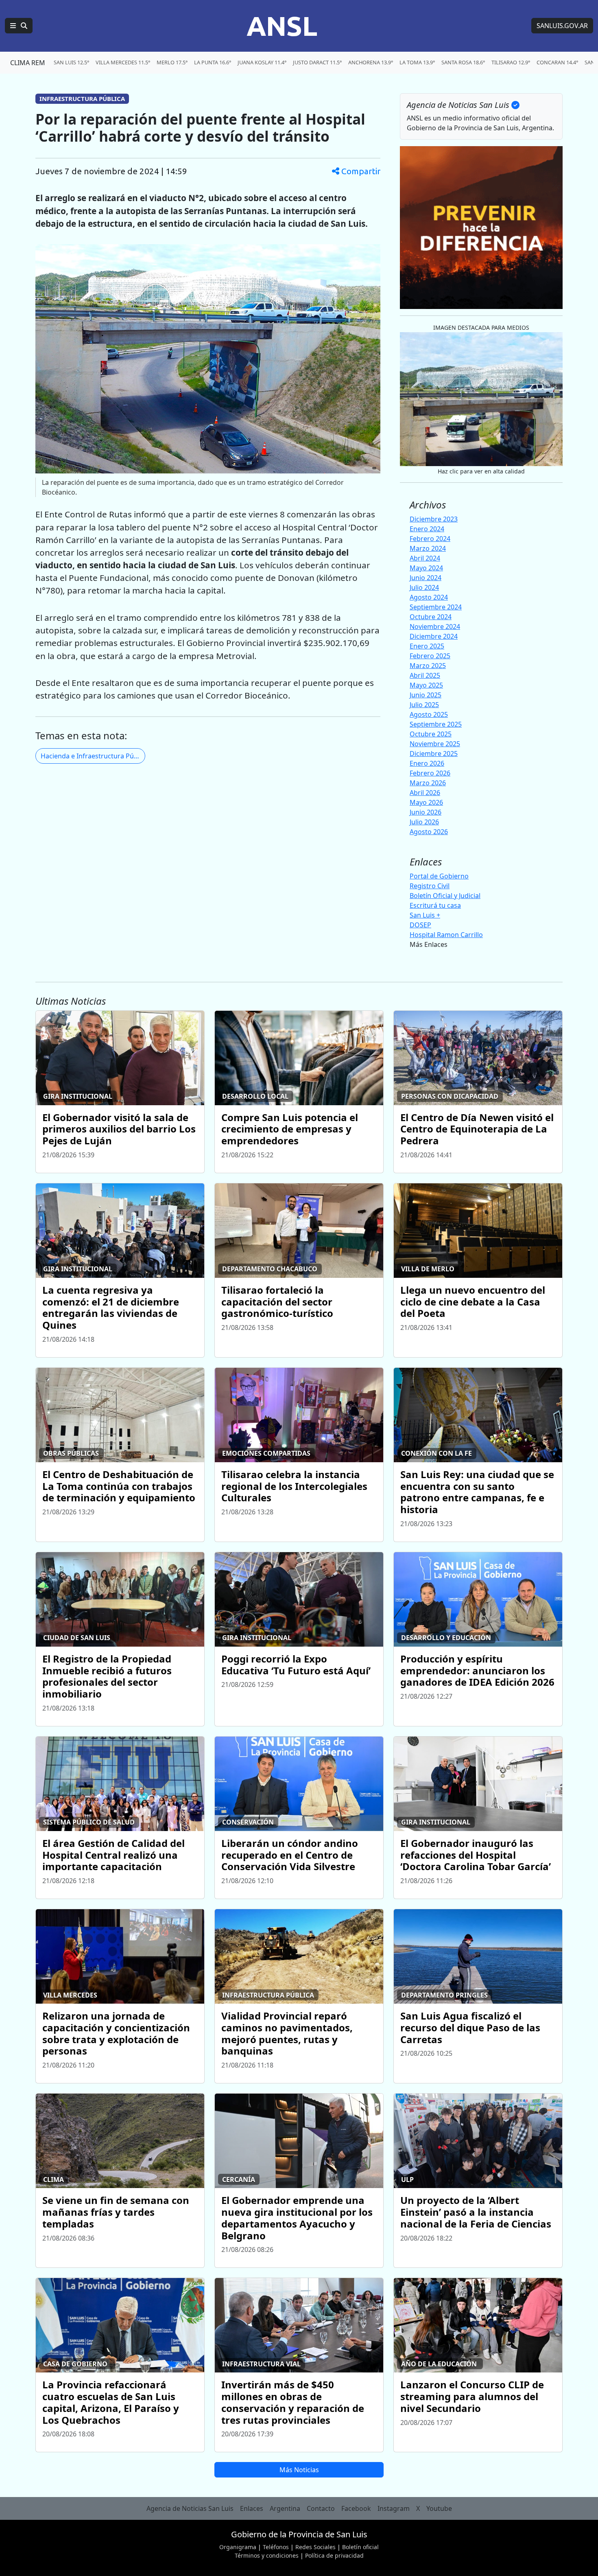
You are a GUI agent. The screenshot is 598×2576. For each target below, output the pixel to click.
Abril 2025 (425, 675)
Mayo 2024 (426, 568)
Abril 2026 (425, 793)
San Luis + (425, 915)
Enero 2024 (427, 529)
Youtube (439, 2508)
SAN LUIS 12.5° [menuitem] (71, 62)
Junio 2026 (426, 812)
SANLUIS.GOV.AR (562, 26)
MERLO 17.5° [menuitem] (172, 62)
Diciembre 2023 (434, 519)
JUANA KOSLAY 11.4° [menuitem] (262, 62)
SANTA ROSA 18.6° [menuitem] (463, 62)
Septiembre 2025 (436, 724)
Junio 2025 (426, 695)
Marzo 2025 (428, 666)
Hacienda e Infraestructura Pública (93, 756)
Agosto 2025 (429, 714)
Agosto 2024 (429, 597)
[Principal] (19, 26)
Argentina (285, 2508)
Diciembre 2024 (434, 636)
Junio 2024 (426, 578)
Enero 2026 (427, 763)
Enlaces (252, 2508)
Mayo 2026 (426, 802)
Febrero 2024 (430, 539)
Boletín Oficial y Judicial (445, 896)
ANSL (282, 26)
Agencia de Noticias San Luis (190, 2508)
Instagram (394, 2508)
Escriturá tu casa (435, 905)
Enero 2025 (427, 646)
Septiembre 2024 (436, 607)
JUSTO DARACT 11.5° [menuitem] (317, 62)
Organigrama (238, 2547)
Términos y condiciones (267, 2555)
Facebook (356, 2508)
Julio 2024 (424, 587)
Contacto (321, 2508)
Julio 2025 (424, 705)
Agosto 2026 (429, 832)
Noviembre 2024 (435, 626)
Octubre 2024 (431, 617)
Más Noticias (299, 2470)
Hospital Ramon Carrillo (446, 935)
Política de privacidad (334, 2555)
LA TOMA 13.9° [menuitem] (417, 62)
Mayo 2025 (426, 685)
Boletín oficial (360, 2547)
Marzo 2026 (428, 783)
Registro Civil (430, 886)
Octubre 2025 (431, 734)
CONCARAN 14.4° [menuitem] (557, 62)
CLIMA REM (28, 63)
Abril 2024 (425, 558)
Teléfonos (276, 2547)
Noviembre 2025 (435, 744)
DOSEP (420, 925)
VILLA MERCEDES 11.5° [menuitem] (123, 62)
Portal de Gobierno (439, 876)
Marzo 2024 (428, 548)
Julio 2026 (424, 822)
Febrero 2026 (430, 773)
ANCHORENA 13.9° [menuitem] (371, 62)
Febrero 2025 (430, 656)
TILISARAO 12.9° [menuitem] (511, 62)
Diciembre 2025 (434, 754)
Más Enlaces (429, 944)
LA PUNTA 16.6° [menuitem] (213, 62)
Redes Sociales (315, 2547)
